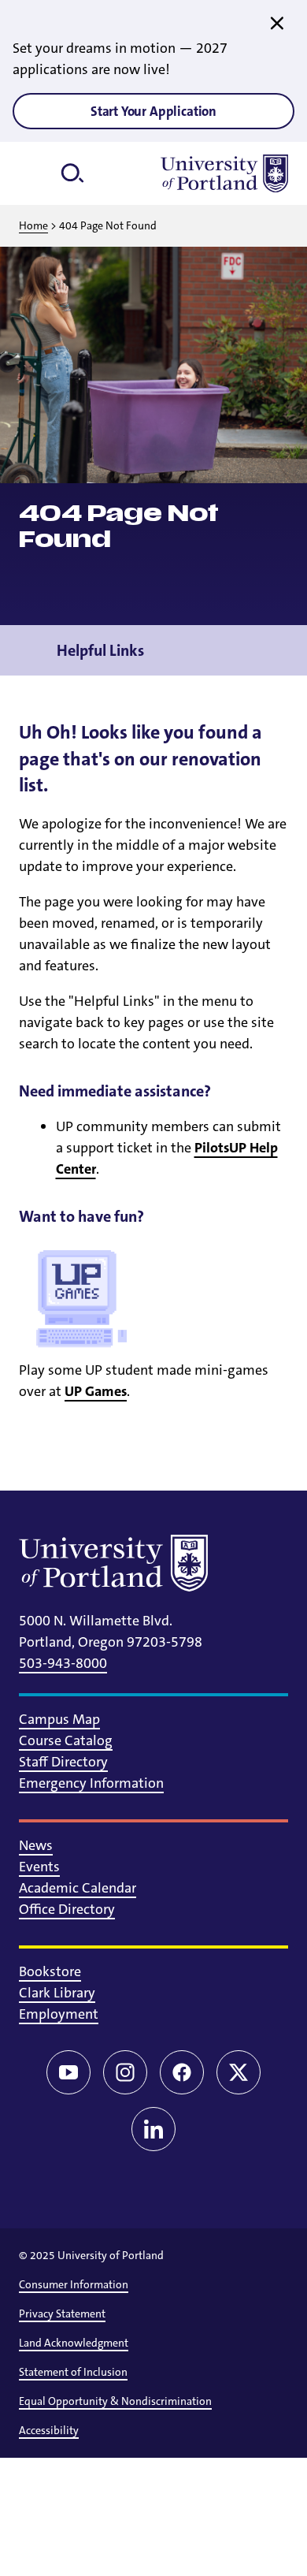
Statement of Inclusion (73, 2372)
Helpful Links (100, 650)
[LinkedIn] (153, 2129)
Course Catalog (66, 1740)
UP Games (96, 1391)
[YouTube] (68, 2072)
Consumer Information (74, 2284)
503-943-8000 (63, 1663)
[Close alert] (277, 24)
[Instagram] (125, 2072)
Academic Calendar (78, 1888)
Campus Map (59, 1719)
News (36, 1845)
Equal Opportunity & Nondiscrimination (115, 2401)
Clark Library (57, 1993)
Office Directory (67, 1909)
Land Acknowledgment (74, 2343)
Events (39, 1867)
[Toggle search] (79, 173)
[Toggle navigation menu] (277, 650)
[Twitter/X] (239, 2072)
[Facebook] (182, 2072)
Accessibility (49, 2430)
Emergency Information (91, 1783)
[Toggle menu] (38, 173)
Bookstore (50, 1971)
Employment (59, 2014)
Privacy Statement (62, 2314)
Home (33, 225)
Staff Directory (63, 1762)
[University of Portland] (224, 173)
